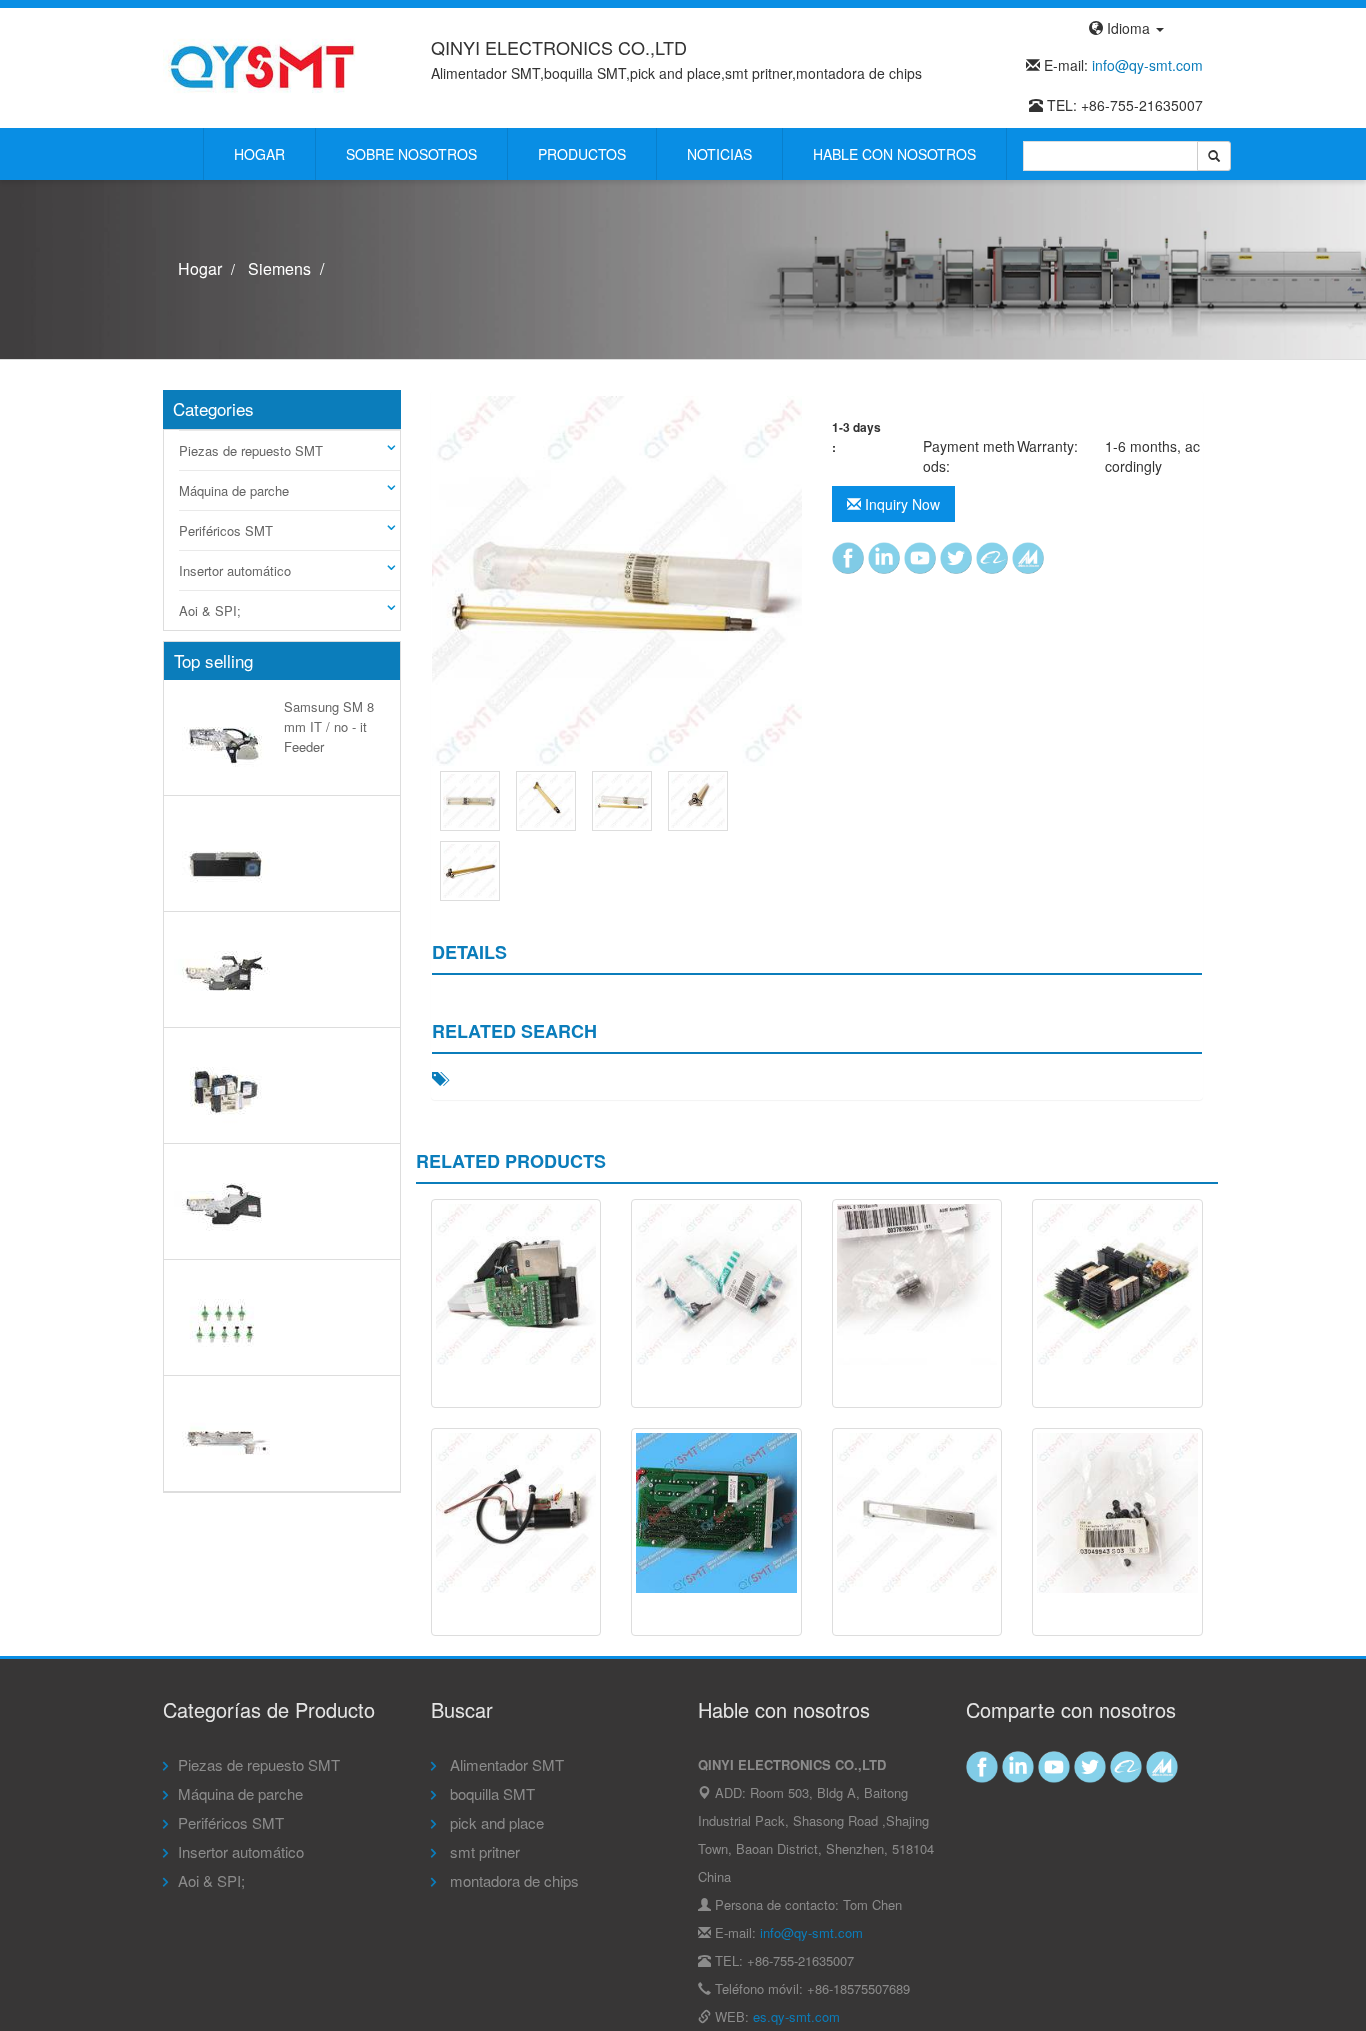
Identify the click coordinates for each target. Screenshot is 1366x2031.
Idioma (1128, 28)
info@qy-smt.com (1147, 65)
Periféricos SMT (226, 530)
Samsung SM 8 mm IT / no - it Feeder (329, 726)
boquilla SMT (490, 1793)
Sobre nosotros (411, 154)
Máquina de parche (234, 490)
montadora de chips (512, 1880)
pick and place (495, 1822)
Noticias (719, 154)
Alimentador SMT (505, 1764)
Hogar (259, 154)
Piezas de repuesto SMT (251, 450)
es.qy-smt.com (796, 2016)
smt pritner (483, 1851)
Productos (582, 154)
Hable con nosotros (894, 154)
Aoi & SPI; (210, 610)
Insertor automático (235, 570)
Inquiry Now (900, 504)
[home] (263, 66)
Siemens (279, 268)
